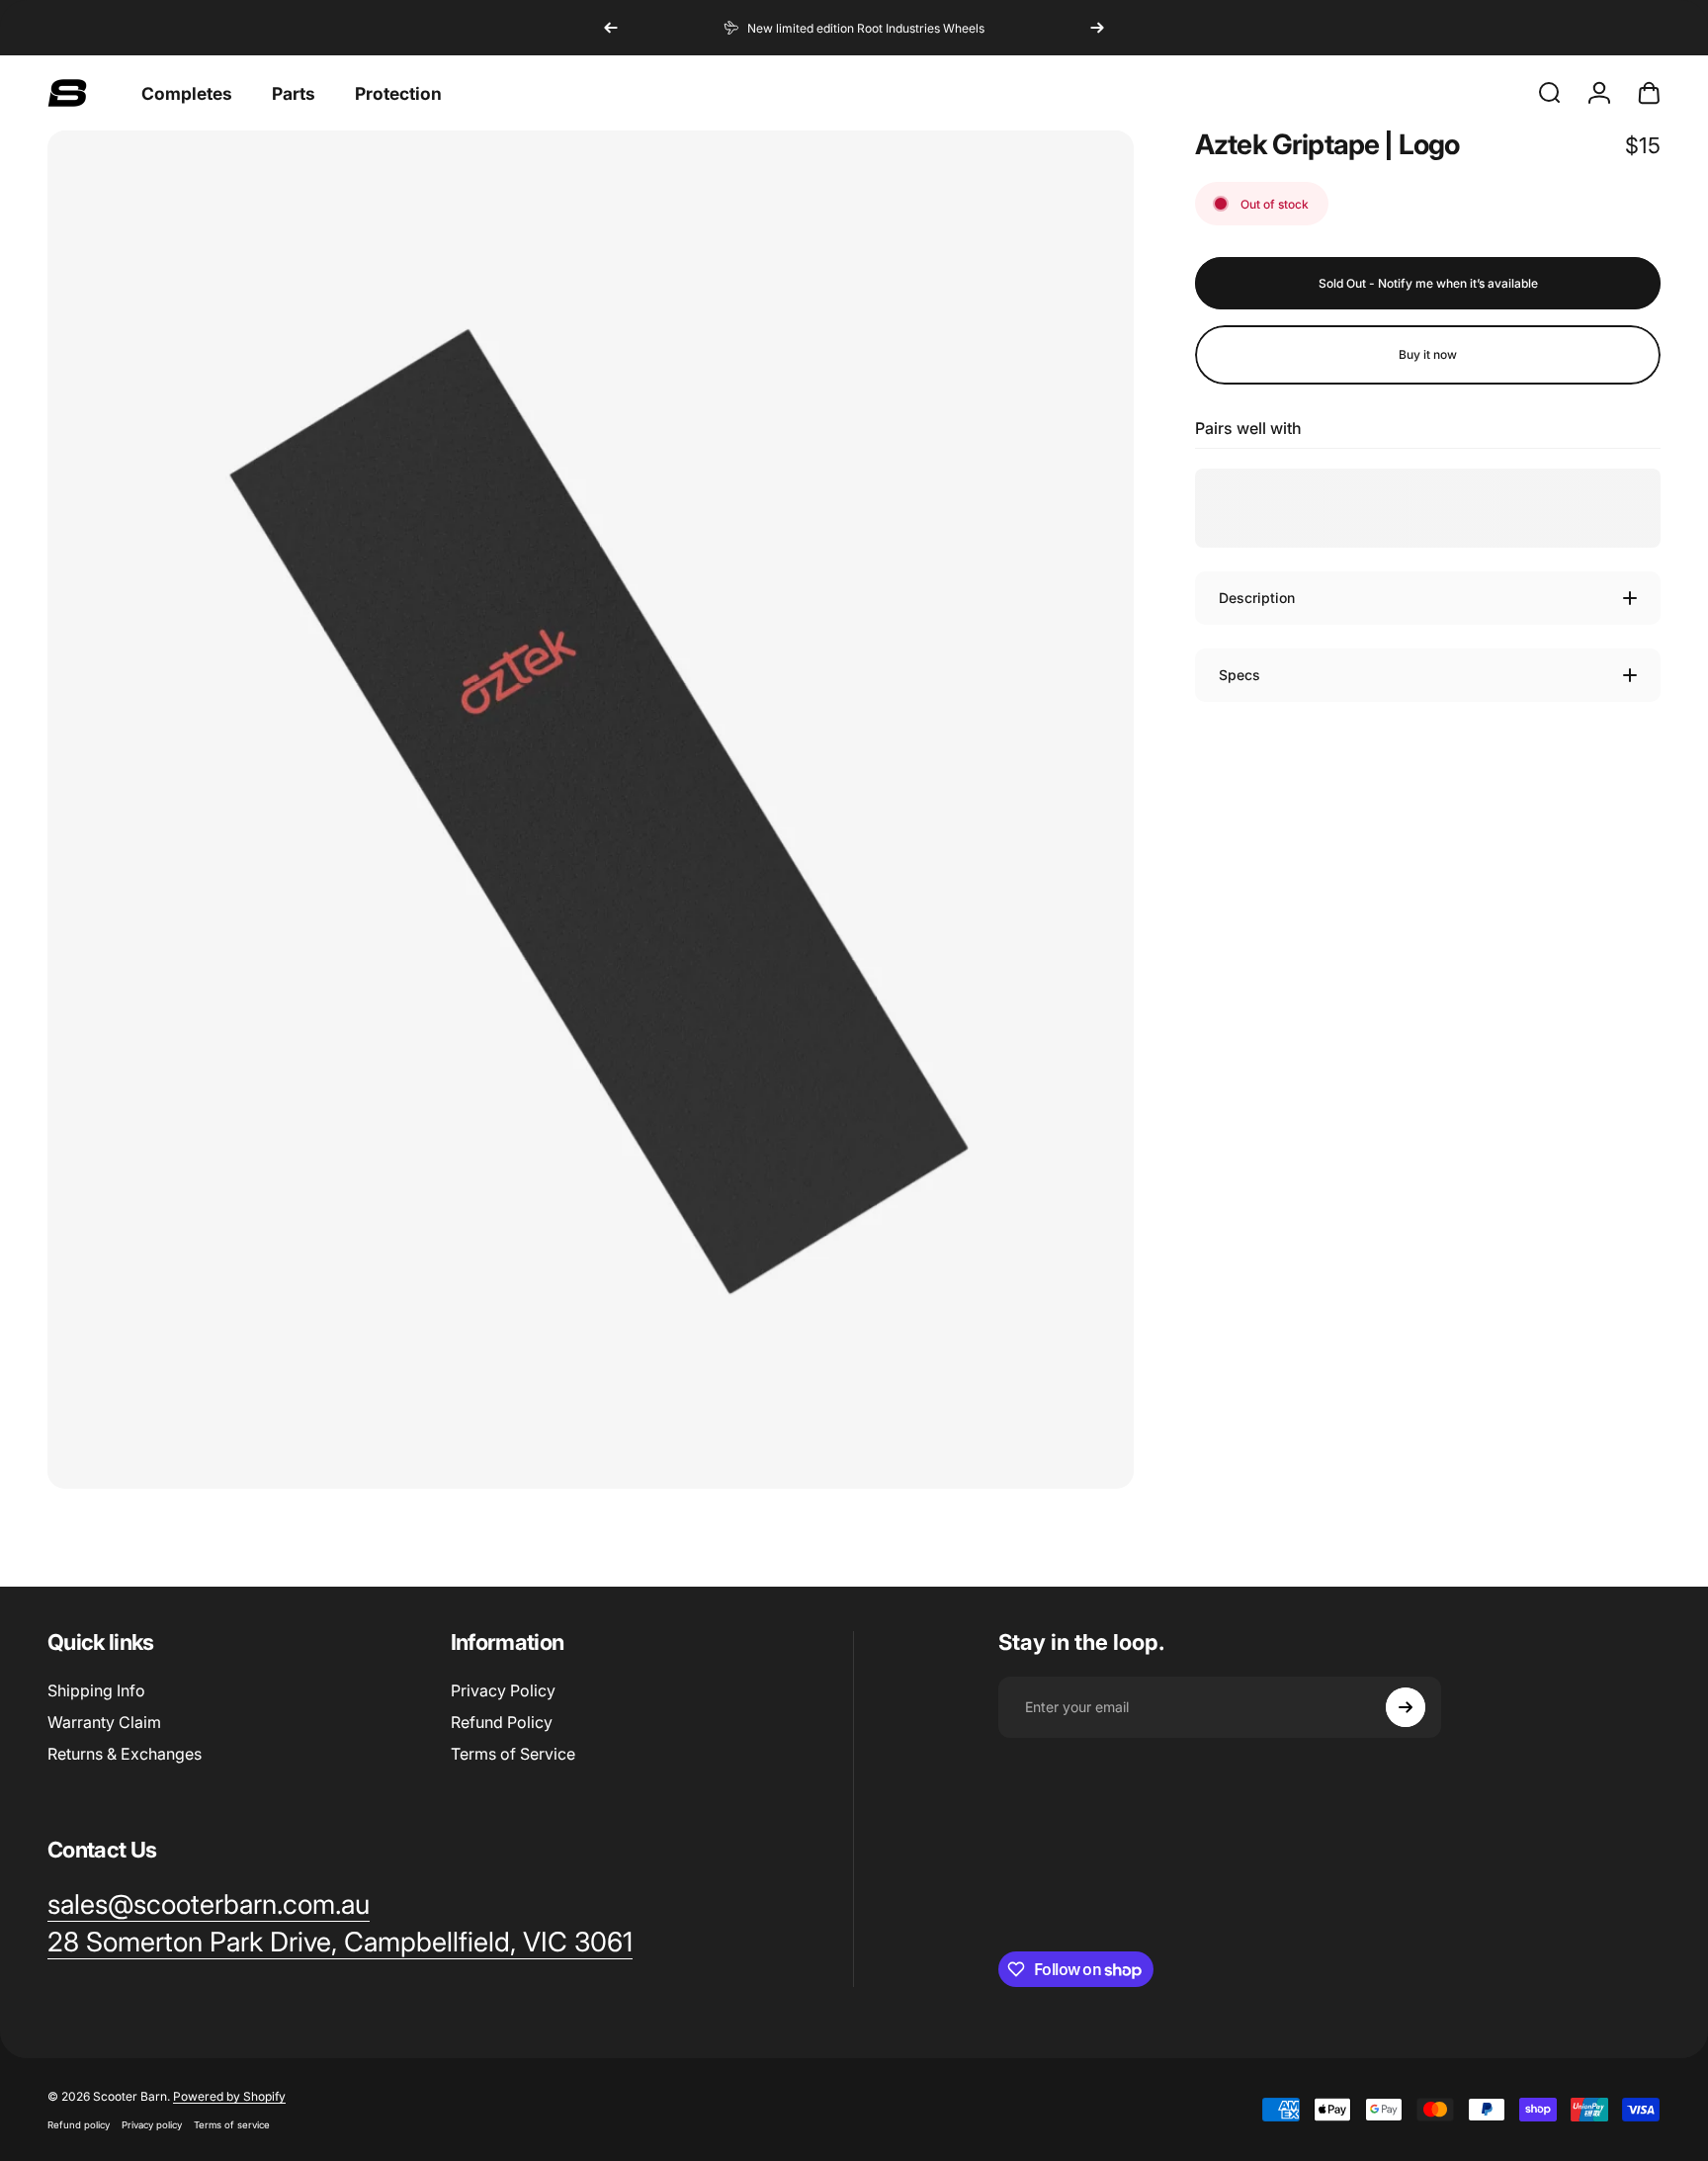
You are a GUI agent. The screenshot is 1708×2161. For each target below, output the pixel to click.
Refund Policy (502, 1722)
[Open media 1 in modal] (591, 810)
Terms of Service (513, 1754)
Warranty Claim (104, 1722)
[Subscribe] (1406, 1707)
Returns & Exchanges (125, 1754)
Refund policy (79, 2125)
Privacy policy (152, 2125)
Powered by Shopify (229, 2096)
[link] (340, 1943)
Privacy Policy (503, 1690)
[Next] (1097, 28)
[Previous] (611, 28)
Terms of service (232, 2125)
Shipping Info (96, 1690)
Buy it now (1428, 354)
